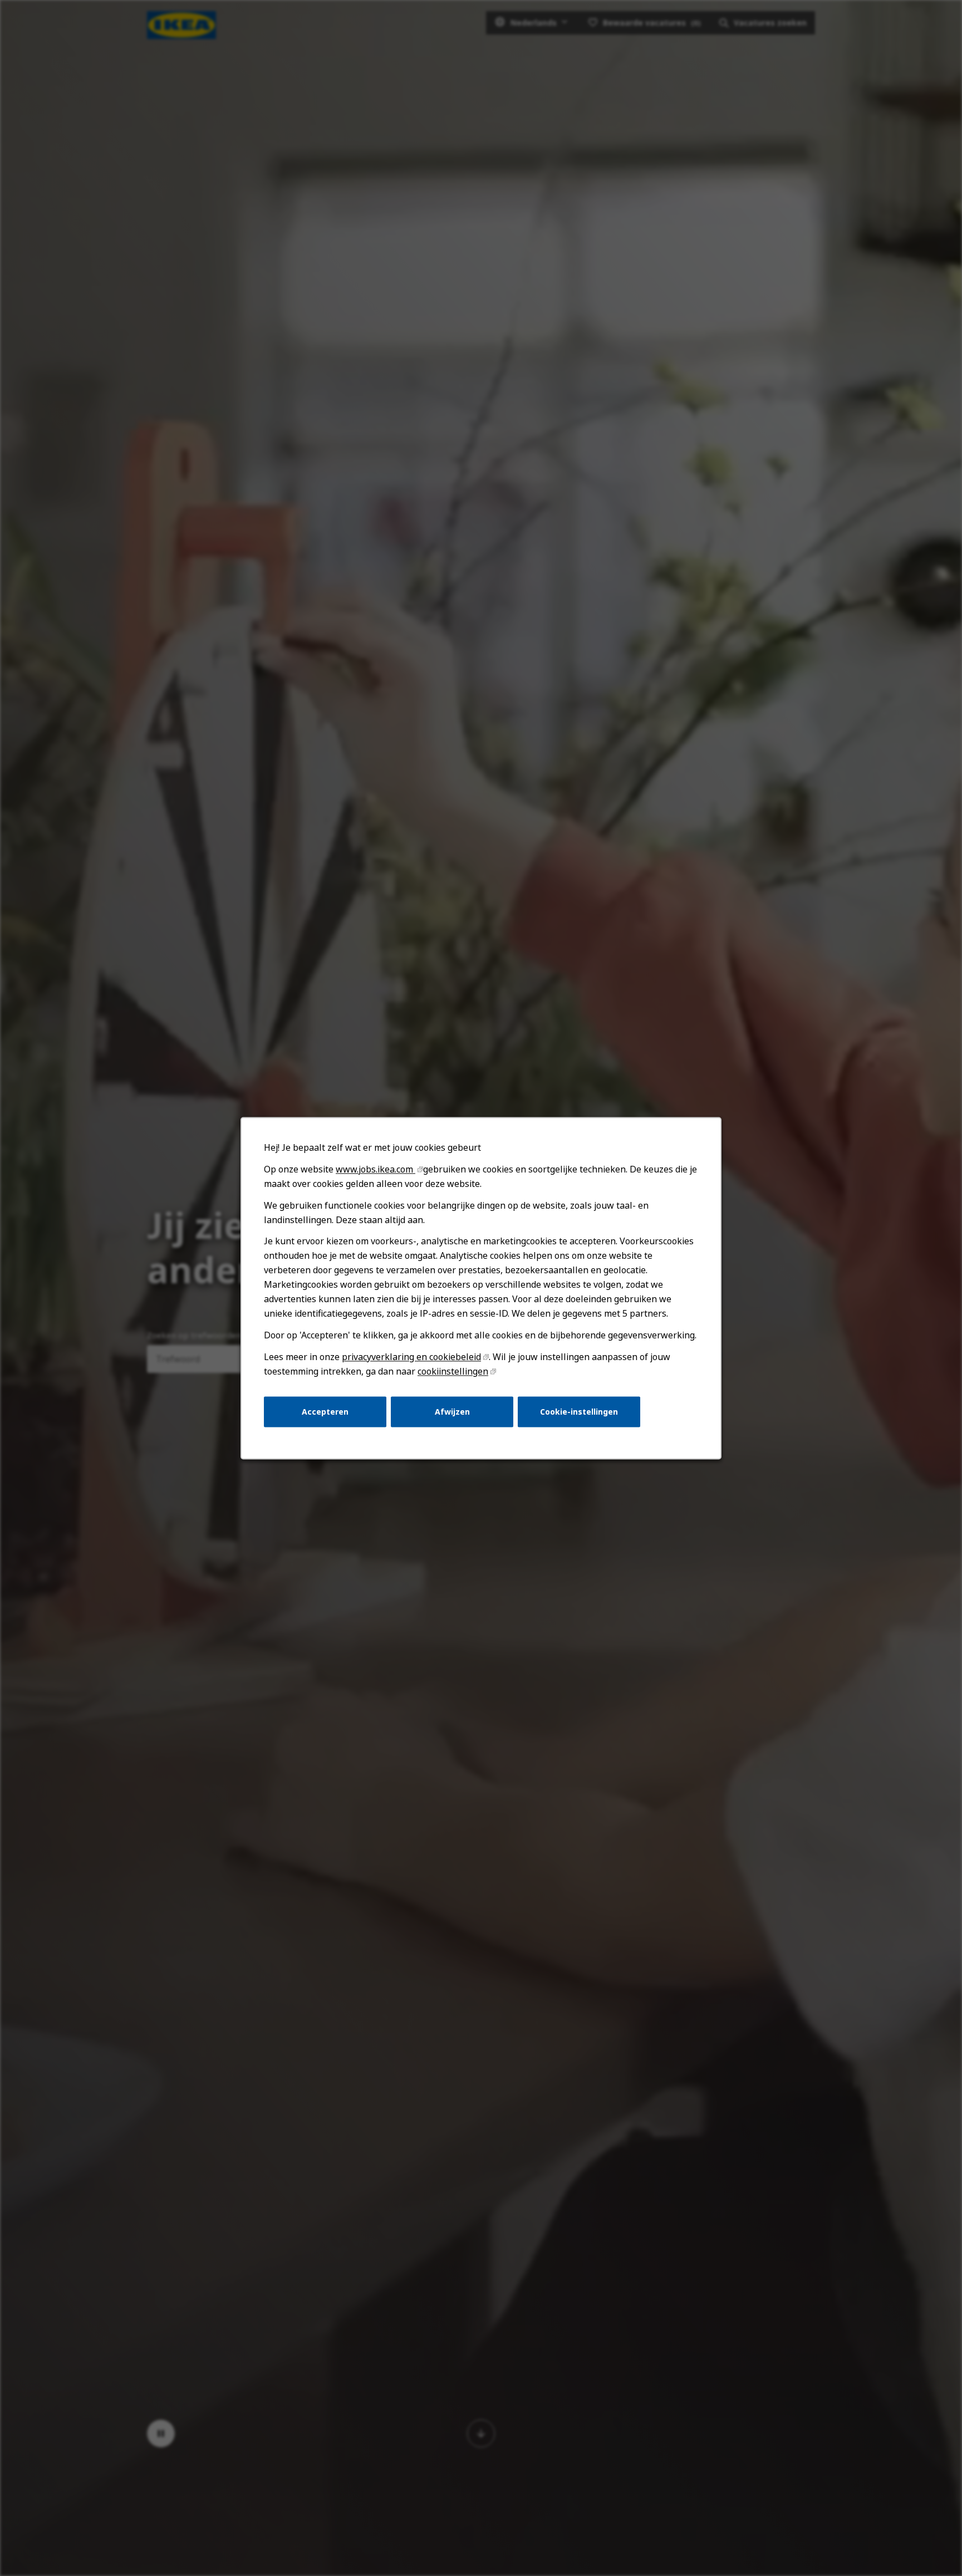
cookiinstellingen (453, 1371)
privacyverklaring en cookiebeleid (411, 1357)
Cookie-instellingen (579, 1411)
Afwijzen (452, 1411)
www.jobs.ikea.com (376, 1169)
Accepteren (325, 1411)
